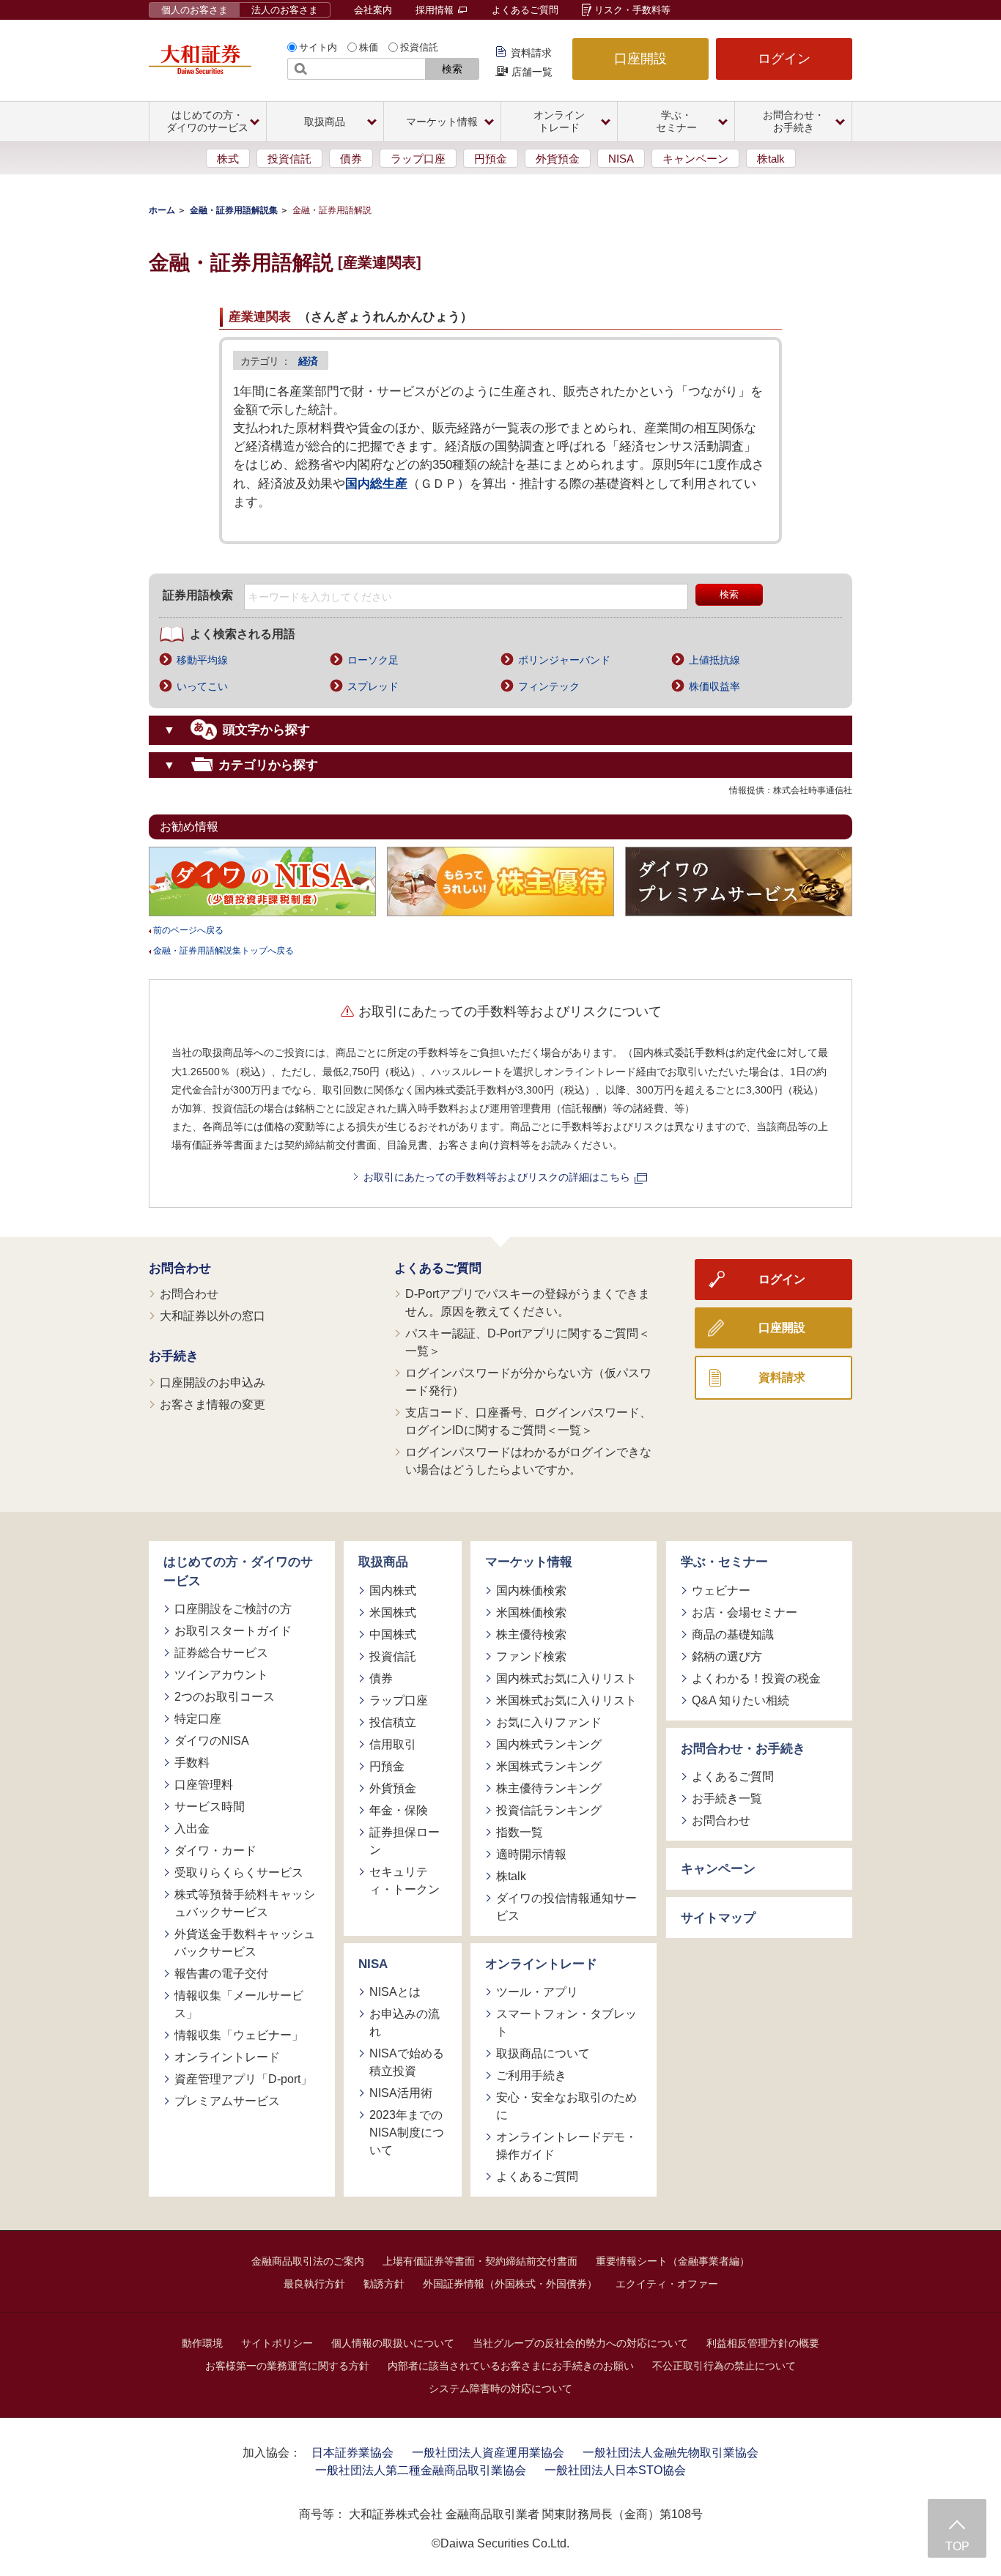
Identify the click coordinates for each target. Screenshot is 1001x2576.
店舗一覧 (532, 72)
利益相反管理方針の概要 (763, 2343)
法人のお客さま (285, 10)
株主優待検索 (531, 1634)
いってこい (202, 686)
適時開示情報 (531, 1854)
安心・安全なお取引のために (566, 2106)
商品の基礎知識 (733, 1634)
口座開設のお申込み (213, 1382)
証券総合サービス (221, 1653)
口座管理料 (204, 1785)
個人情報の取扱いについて (393, 2343)
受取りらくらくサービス (239, 1872)
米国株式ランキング (549, 1766)
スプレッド (373, 686)
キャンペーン (695, 159)
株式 (228, 159)
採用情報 (436, 10)
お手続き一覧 (727, 1799)
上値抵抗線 (714, 660)
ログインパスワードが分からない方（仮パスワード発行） (528, 1382)
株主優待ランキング (549, 1788)
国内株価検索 (531, 1590)
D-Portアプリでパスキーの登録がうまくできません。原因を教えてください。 (528, 1303)
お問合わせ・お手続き (743, 1749)
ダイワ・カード (215, 1851)
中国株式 (393, 1634)
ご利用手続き (531, 2075)
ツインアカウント (221, 1675)
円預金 (491, 159)
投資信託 (419, 47)
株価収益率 (714, 686)
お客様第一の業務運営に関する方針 (287, 2366)
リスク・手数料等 (632, 10)
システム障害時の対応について (500, 2388)
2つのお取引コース (225, 1697)
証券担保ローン (405, 1841)
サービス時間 (210, 1807)
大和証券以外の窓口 (213, 1316)
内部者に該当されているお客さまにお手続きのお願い (511, 2366)
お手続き (174, 1356)
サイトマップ (718, 1918)
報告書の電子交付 (221, 1974)
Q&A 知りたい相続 (740, 1700)
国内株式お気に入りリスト (566, 1678)
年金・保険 (399, 1810)
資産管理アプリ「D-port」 (243, 2079)
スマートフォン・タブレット (566, 2023)
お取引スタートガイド (233, 1631)
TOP (957, 2546)
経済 (308, 361)
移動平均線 (202, 660)
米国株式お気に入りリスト (566, 1700)
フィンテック (549, 686)
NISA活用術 (401, 2093)
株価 (369, 47)
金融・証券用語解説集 (234, 210)
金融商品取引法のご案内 (308, 2261)
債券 (351, 159)
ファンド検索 (531, 1656)
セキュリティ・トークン (405, 1881)
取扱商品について (543, 2053)
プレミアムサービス (227, 2101)
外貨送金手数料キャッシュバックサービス (245, 1943)
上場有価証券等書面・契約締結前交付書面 (480, 2261)
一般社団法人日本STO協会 (615, 2470)
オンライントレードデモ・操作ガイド (566, 2146)
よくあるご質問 (525, 10)
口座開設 (640, 59)
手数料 (192, 1763)
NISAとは (395, 1992)
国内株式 (393, 1590)
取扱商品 (383, 1562)
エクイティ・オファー (667, 2284)
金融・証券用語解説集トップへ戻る (224, 951)
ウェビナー (721, 1590)
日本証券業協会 (352, 2453)
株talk (771, 159)
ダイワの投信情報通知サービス (566, 1907)
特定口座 (198, 1719)
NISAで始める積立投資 (407, 2062)
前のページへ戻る (188, 930)
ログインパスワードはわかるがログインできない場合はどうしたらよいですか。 (528, 1461)
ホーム (162, 210)
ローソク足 (373, 660)
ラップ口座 (418, 159)
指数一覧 (520, 1832)
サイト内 (318, 47)
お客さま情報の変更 (213, 1404)
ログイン (784, 59)
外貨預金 (558, 159)
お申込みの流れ (405, 2023)
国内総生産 (376, 484)
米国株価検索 (531, 1612)
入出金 (192, 1829)
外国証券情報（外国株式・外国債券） (510, 2284)
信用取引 (393, 1744)
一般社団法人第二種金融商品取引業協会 (421, 2470)
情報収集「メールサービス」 (239, 2004)
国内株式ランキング (549, 1744)
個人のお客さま (195, 10)
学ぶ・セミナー (724, 1562)
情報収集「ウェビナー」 (239, 2035)
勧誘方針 (384, 2284)
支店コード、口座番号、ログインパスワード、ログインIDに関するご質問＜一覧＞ (528, 1421)
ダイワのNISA (212, 1741)
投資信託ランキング (549, 1810)
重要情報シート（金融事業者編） (673, 2261)
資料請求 (531, 53)
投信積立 (393, 1722)
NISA (621, 159)
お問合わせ (180, 1268)
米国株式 (393, 1612)
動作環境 (202, 2343)
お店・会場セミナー (745, 1612)
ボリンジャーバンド (564, 660)
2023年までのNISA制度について (407, 2133)
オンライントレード (227, 2057)
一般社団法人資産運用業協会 (488, 2453)
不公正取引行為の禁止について (724, 2366)
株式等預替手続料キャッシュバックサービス (245, 1903)
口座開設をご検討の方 (233, 1609)
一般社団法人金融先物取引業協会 (671, 2453)
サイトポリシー (277, 2343)
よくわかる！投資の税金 (756, 1678)
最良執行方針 (314, 2284)
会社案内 (373, 10)
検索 (452, 69)
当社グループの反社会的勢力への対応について (580, 2343)
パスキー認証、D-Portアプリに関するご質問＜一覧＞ (528, 1342)
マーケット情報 (529, 1562)
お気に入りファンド (549, 1722)
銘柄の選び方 (727, 1656)
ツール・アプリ (537, 1992)
